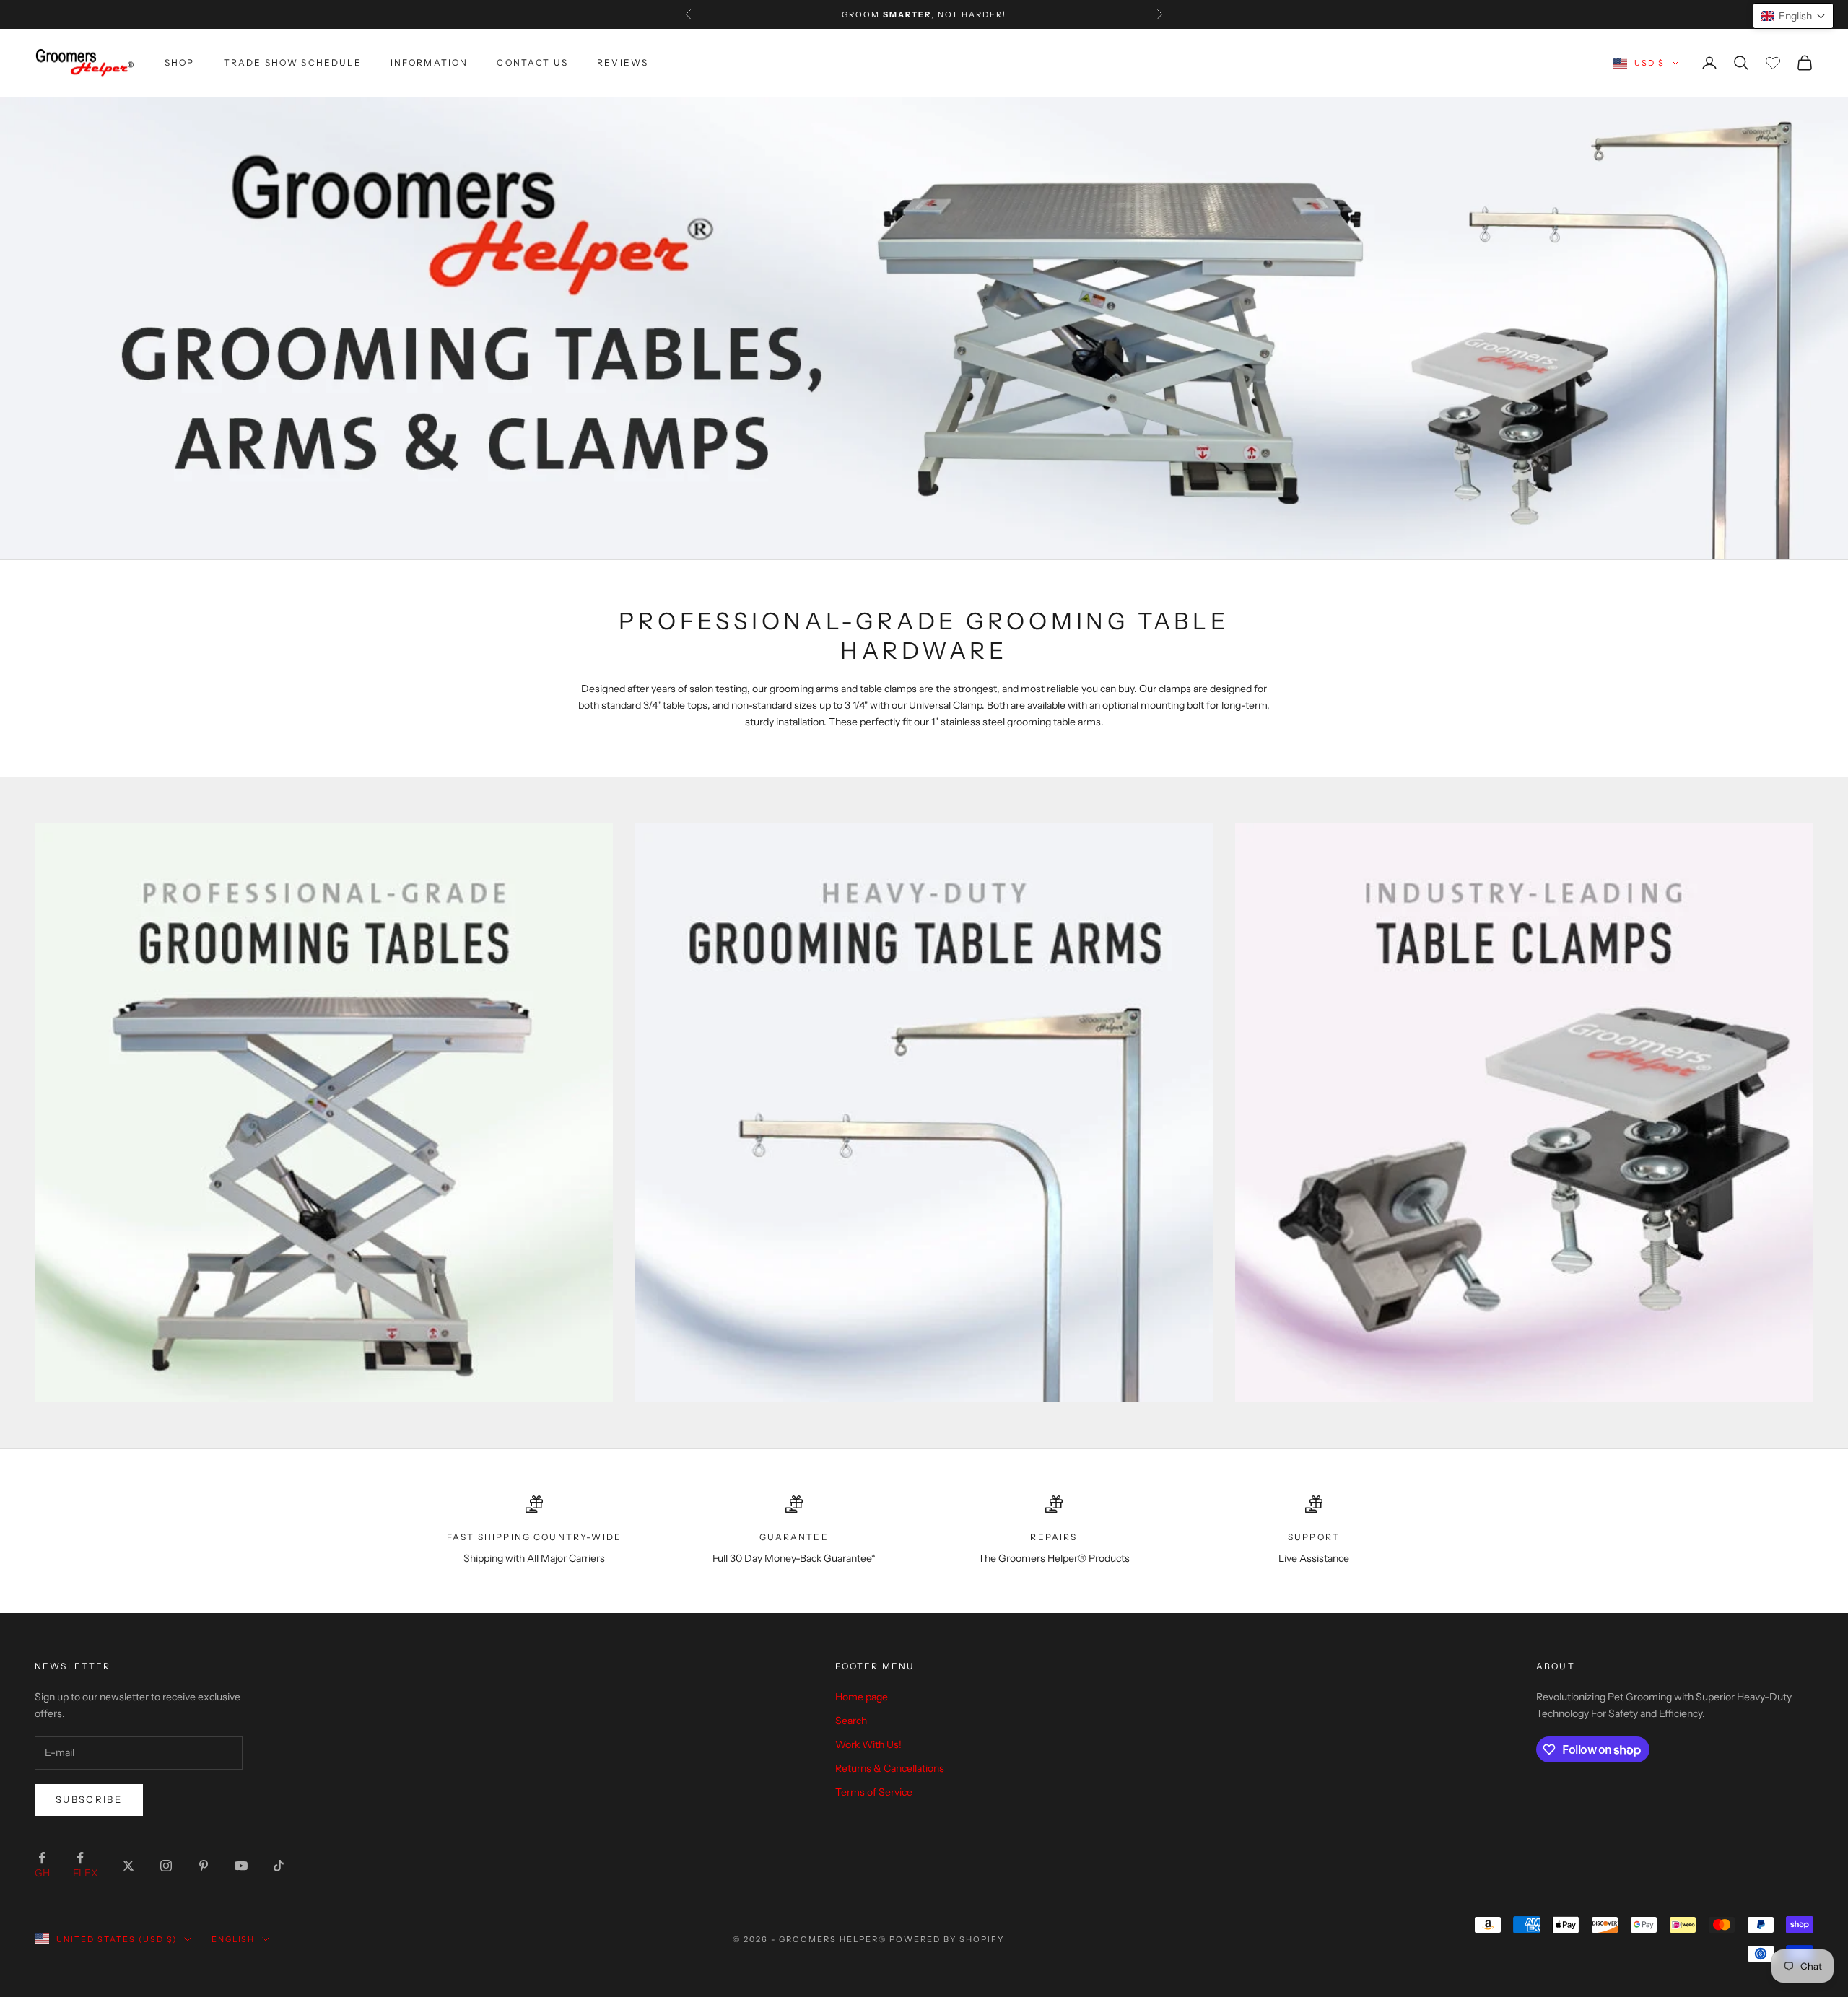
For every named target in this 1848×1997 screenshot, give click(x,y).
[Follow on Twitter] (128, 1866)
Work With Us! (868, 1744)
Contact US (532, 62)
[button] (1793, 16)
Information (430, 62)
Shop (180, 62)
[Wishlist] (1773, 63)
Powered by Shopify (947, 1939)
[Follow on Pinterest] (204, 1866)
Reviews (623, 62)
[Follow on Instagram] (166, 1866)
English (234, 1939)
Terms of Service (874, 1792)
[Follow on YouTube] (241, 1866)
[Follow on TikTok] (279, 1866)
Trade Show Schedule (293, 62)
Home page (862, 1697)
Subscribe (89, 1799)
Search (851, 1721)
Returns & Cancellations (890, 1768)
